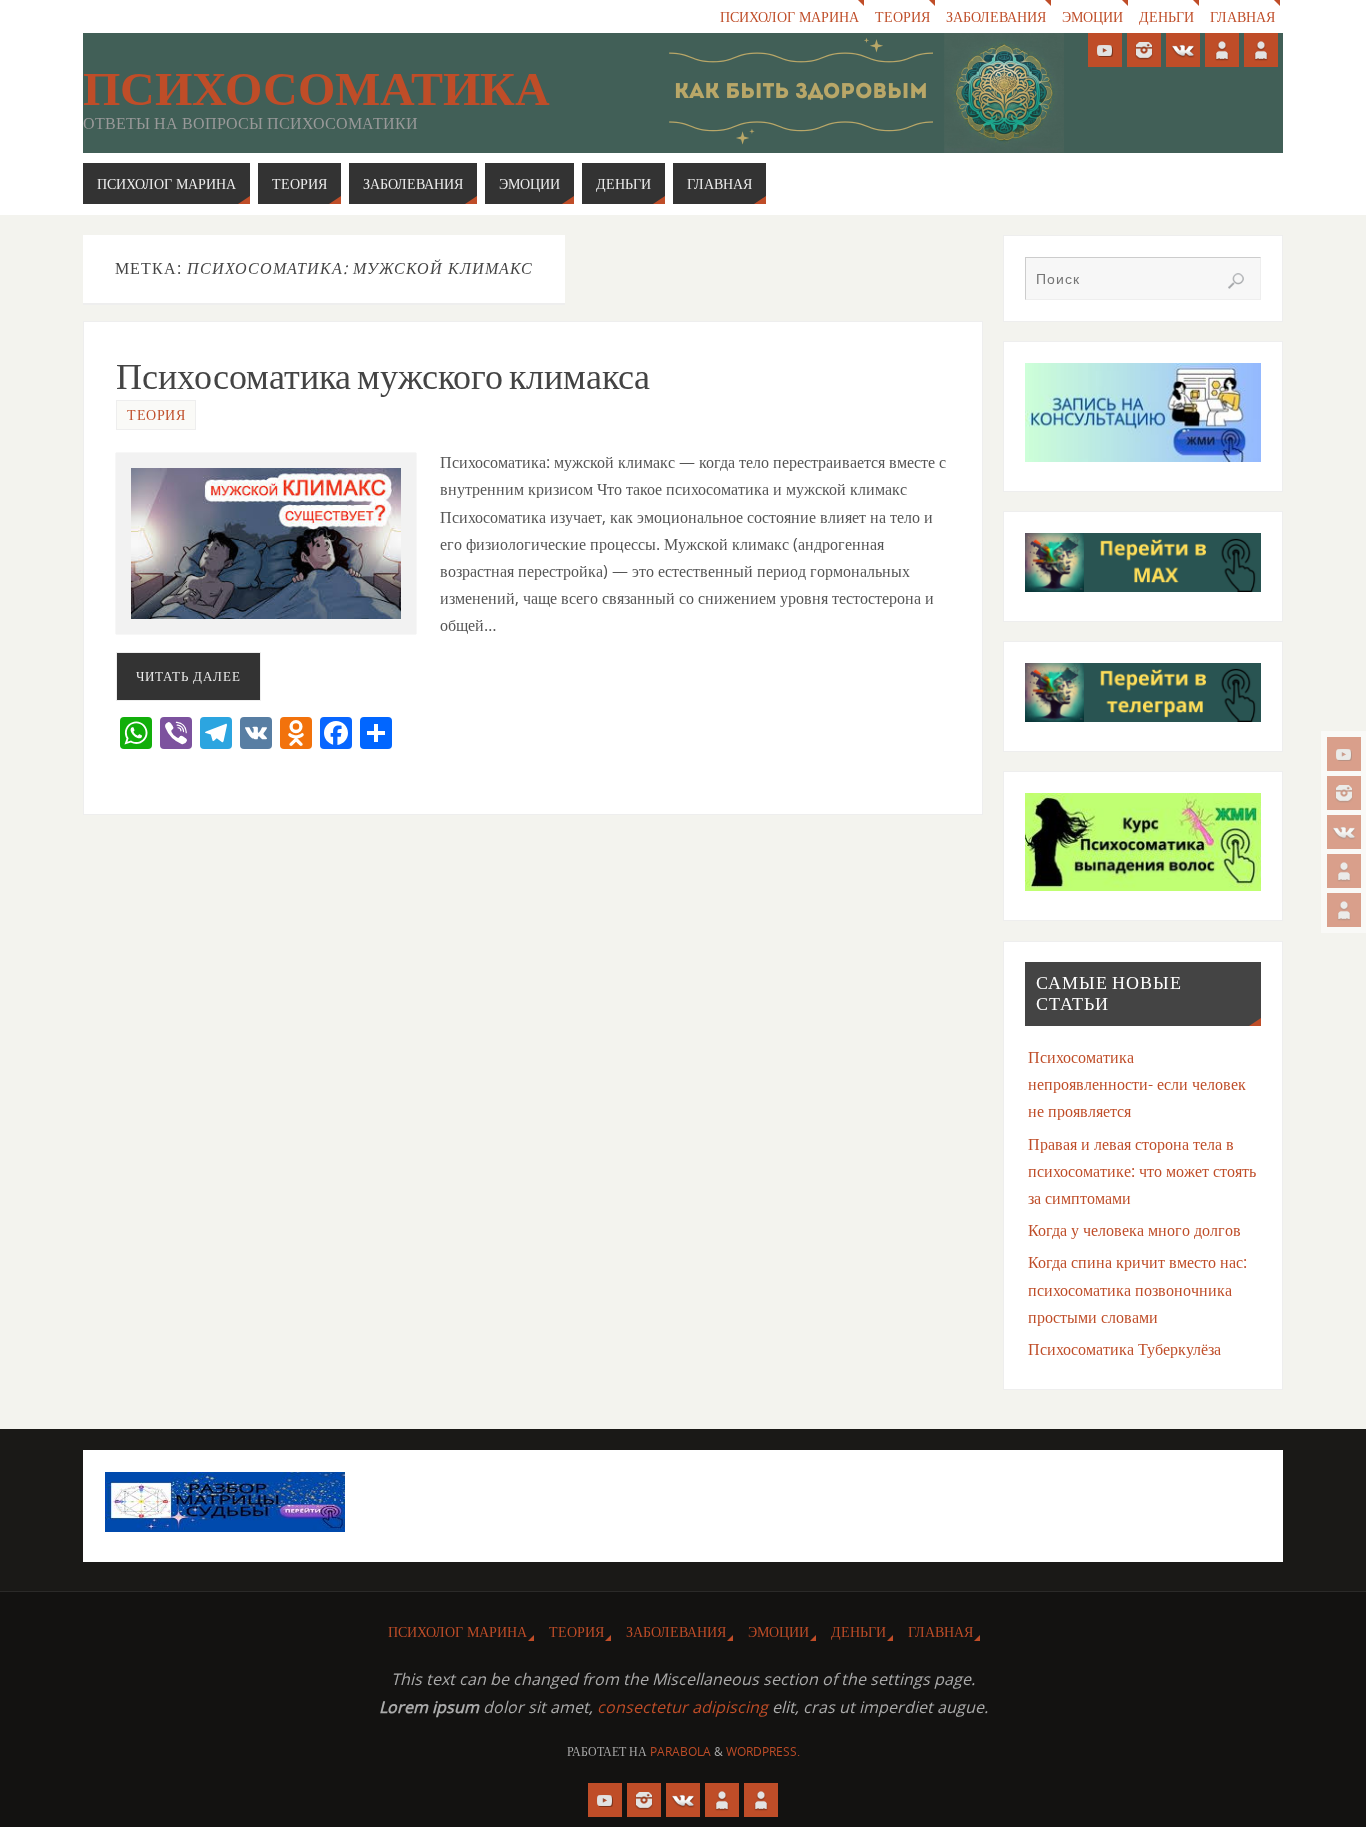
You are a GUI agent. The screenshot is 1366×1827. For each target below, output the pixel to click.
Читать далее (188, 676)
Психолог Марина (789, 16)
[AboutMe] (1344, 871)
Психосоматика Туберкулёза (1124, 1349)
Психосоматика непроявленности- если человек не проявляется (1137, 1084)
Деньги (1166, 16)
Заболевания (996, 16)
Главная (1242, 16)
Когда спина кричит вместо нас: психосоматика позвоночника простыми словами (1137, 1289)
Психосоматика (316, 89)
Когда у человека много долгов (1134, 1230)
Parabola (680, 1751)
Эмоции (1092, 16)
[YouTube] (1344, 754)
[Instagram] (1344, 793)
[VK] (1344, 832)
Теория (902, 16)
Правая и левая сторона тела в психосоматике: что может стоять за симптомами (1142, 1171)
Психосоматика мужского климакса (383, 376)
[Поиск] (1236, 281)
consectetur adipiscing (682, 1707)
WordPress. (763, 1751)
